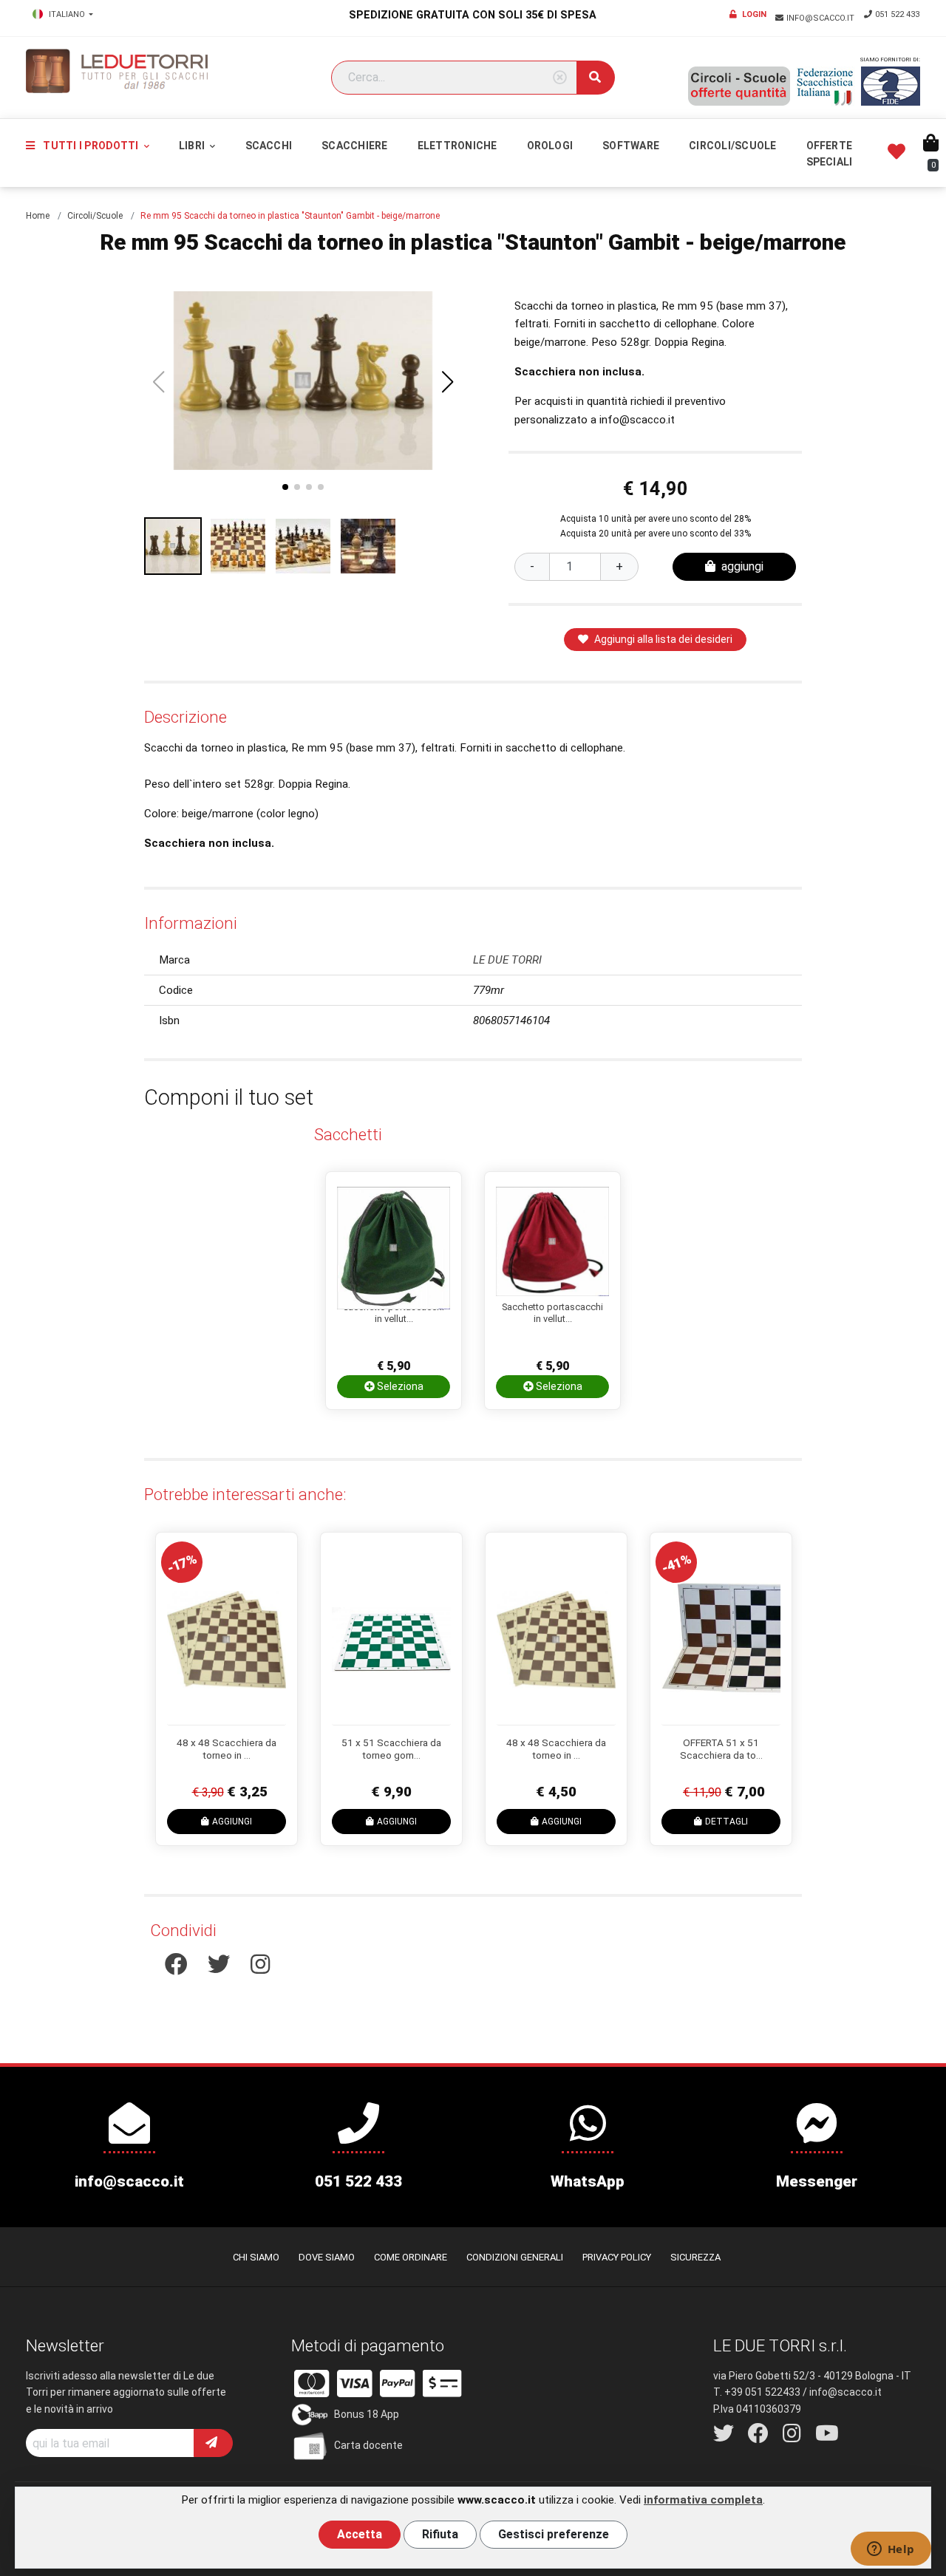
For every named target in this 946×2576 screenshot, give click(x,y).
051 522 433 (897, 14)
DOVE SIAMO (327, 2257)
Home (38, 216)
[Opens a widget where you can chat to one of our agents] (891, 2550)
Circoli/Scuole (732, 146)
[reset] (560, 78)
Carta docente (368, 2445)
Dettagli (726, 1822)
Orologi (550, 146)
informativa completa (703, 2500)
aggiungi (742, 566)
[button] (448, 382)
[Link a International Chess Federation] (891, 86)
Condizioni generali (515, 2257)
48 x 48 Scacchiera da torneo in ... (227, 1749)
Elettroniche (457, 146)
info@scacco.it (821, 18)
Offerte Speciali (830, 154)
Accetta (360, 2534)
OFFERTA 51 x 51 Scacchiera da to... (721, 1749)
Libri (193, 146)
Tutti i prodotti (91, 146)
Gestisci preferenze (554, 2534)
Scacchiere (354, 146)
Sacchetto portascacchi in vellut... (394, 1313)
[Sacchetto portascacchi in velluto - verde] (394, 1238)
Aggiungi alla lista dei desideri (663, 639)
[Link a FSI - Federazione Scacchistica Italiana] (826, 86)
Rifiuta (440, 2534)
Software (631, 146)
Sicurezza (695, 2257)
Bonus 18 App (367, 2414)
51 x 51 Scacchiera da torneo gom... (391, 1749)
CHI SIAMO (256, 2257)
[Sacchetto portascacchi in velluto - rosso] (552, 1238)
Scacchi (269, 146)
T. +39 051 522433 (757, 2392)
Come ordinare (411, 2257)
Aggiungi (232, 1822)
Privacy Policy (617, 2257)
